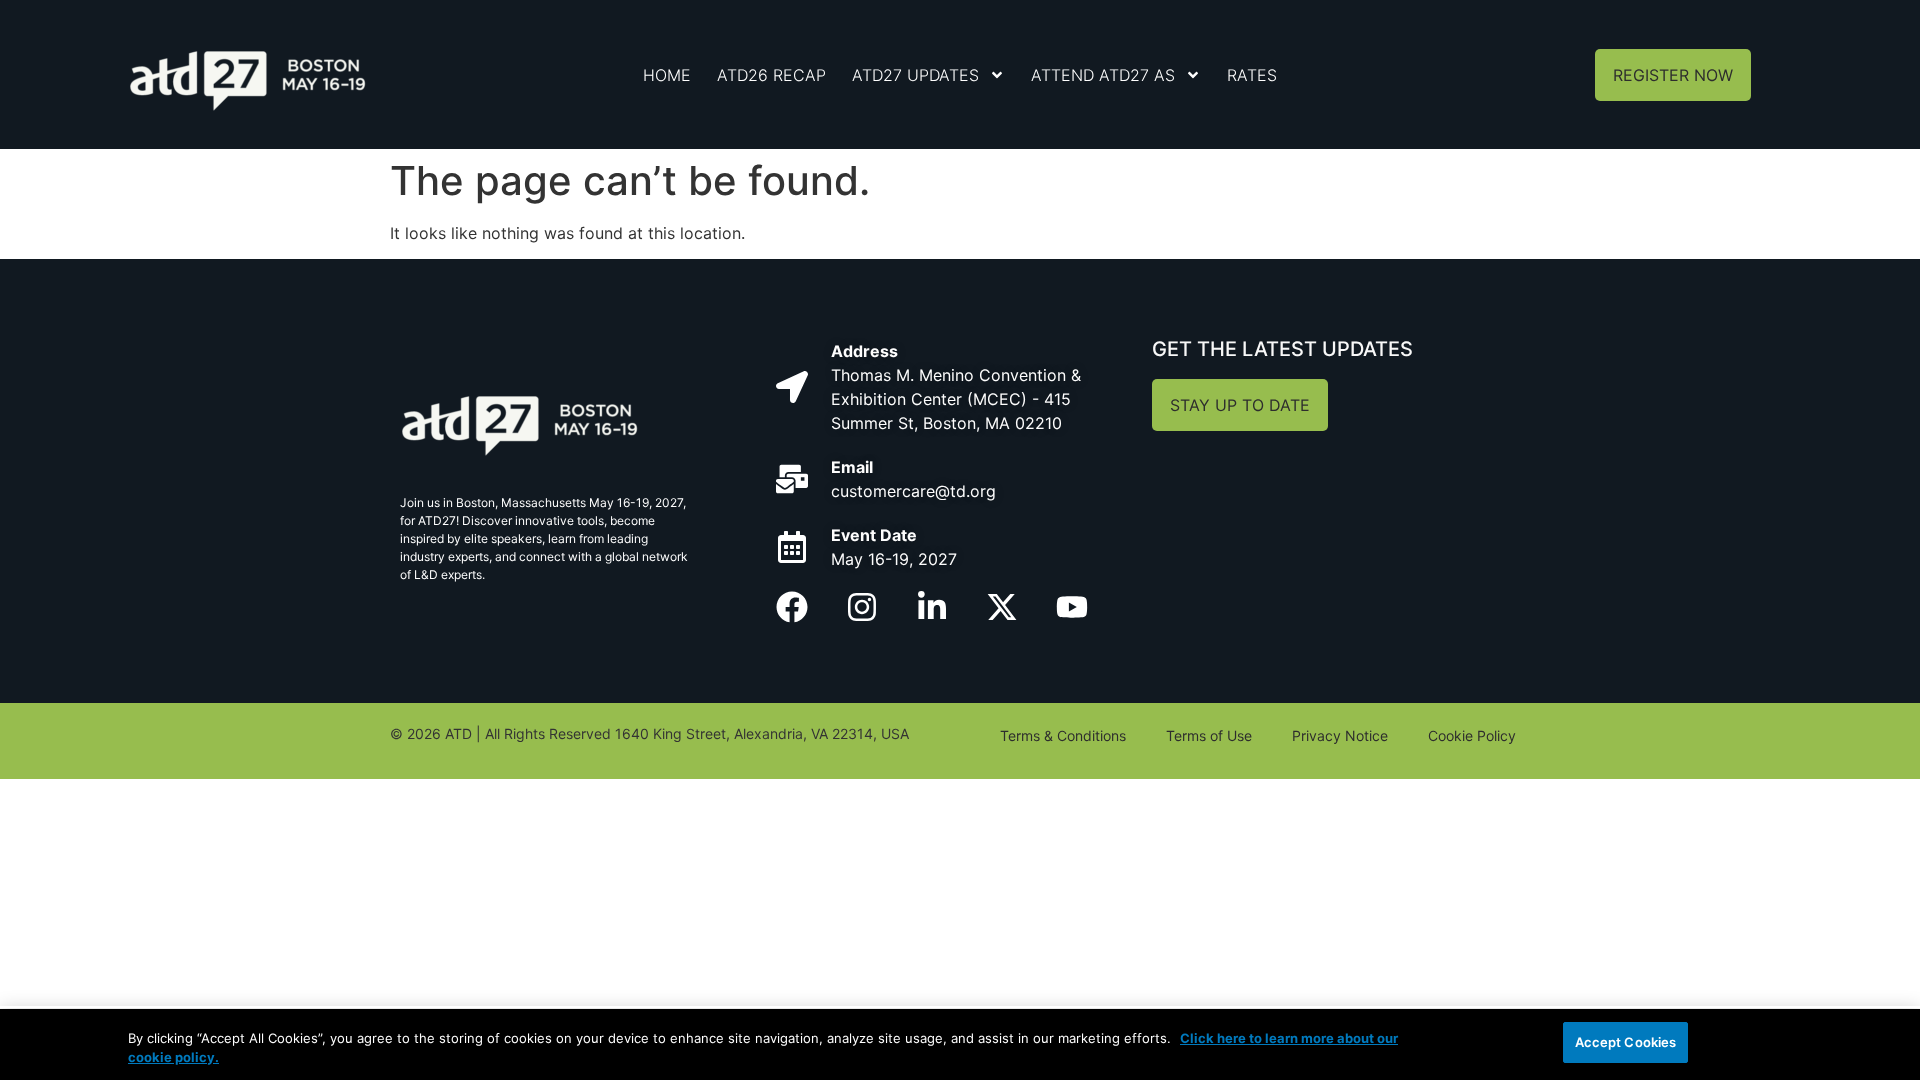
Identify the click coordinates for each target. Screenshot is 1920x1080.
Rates (1252, 75)
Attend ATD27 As (1103, 75)
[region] (960, 1044)
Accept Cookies (1626, 1042)
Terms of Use (1209, 735)
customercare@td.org (913, 491)
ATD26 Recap (771, 75)
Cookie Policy (1472, 735)
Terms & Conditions (1063, 735)
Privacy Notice (1340, 735)
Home (667, 75)
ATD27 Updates (915, 75)
